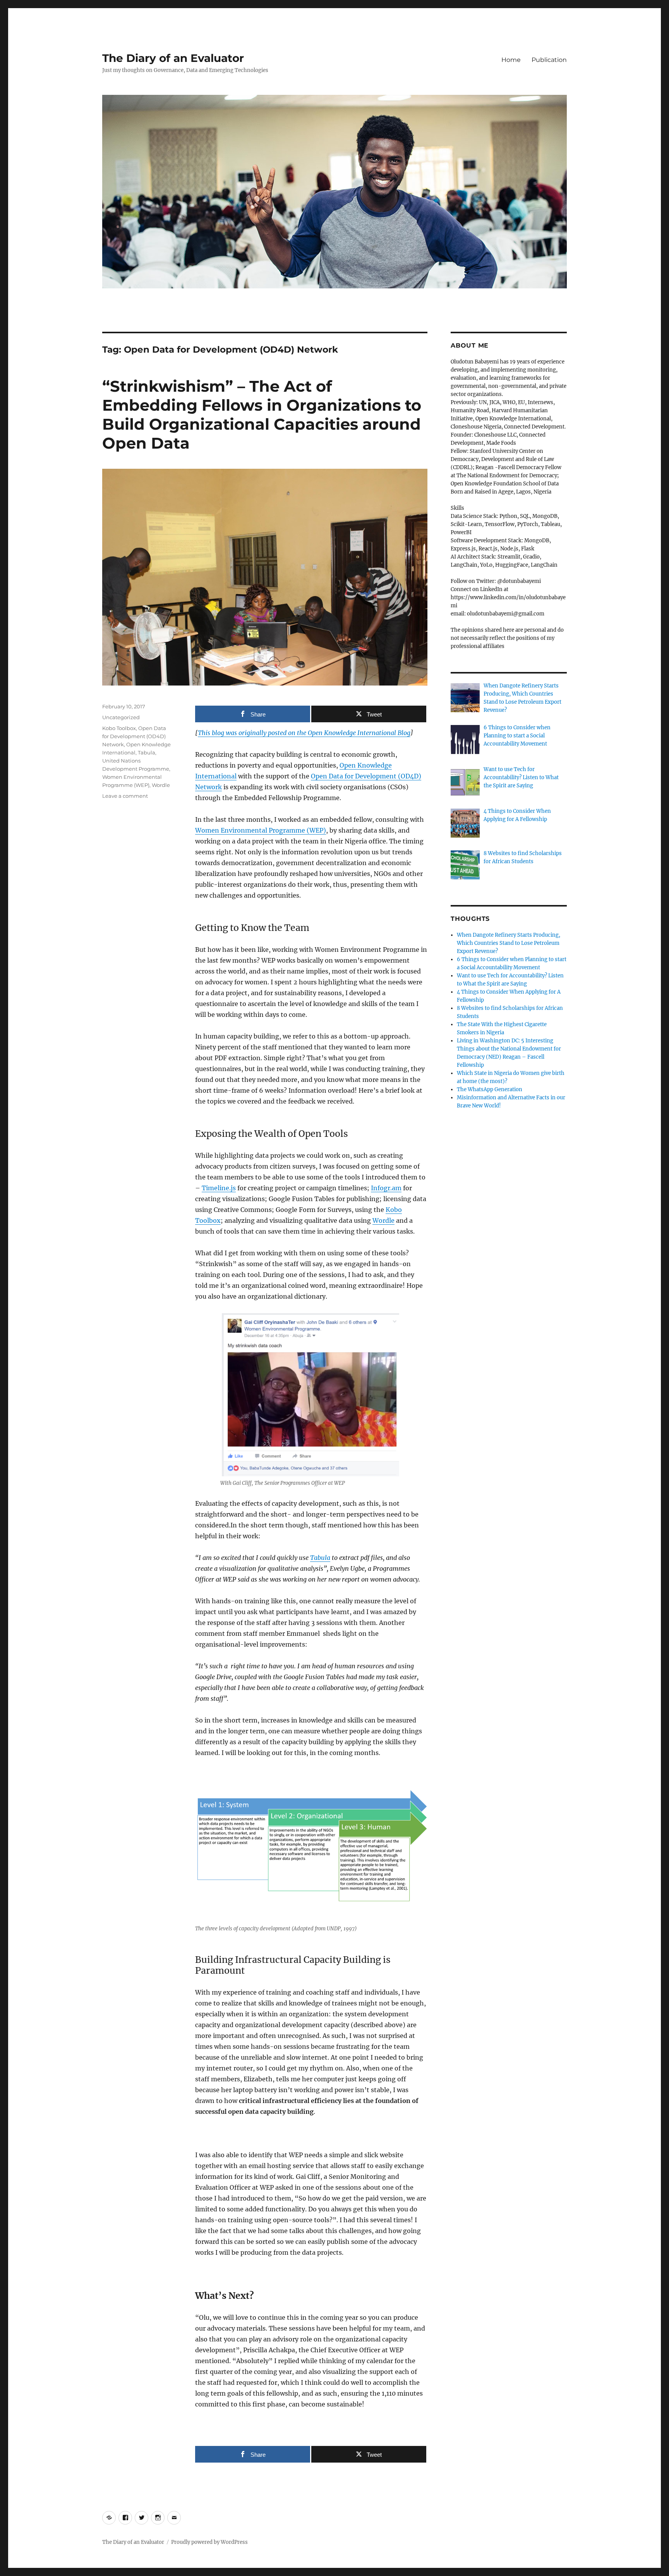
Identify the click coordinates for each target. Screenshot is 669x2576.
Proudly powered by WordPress (209, 2542)
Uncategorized (121, 717)
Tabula (147, 752)
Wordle (161, 785)
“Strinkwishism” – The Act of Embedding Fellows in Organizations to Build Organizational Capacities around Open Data (262, 415)
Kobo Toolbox (119, 728)
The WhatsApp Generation (490, 1089)
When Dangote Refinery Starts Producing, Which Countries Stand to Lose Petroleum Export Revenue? (509, 943)
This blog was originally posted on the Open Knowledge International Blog (304, 733)
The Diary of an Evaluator (173, 58)
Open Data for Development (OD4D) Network (134, 736)
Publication (549, 60)
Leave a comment (125, 796)
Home (511, 60)
